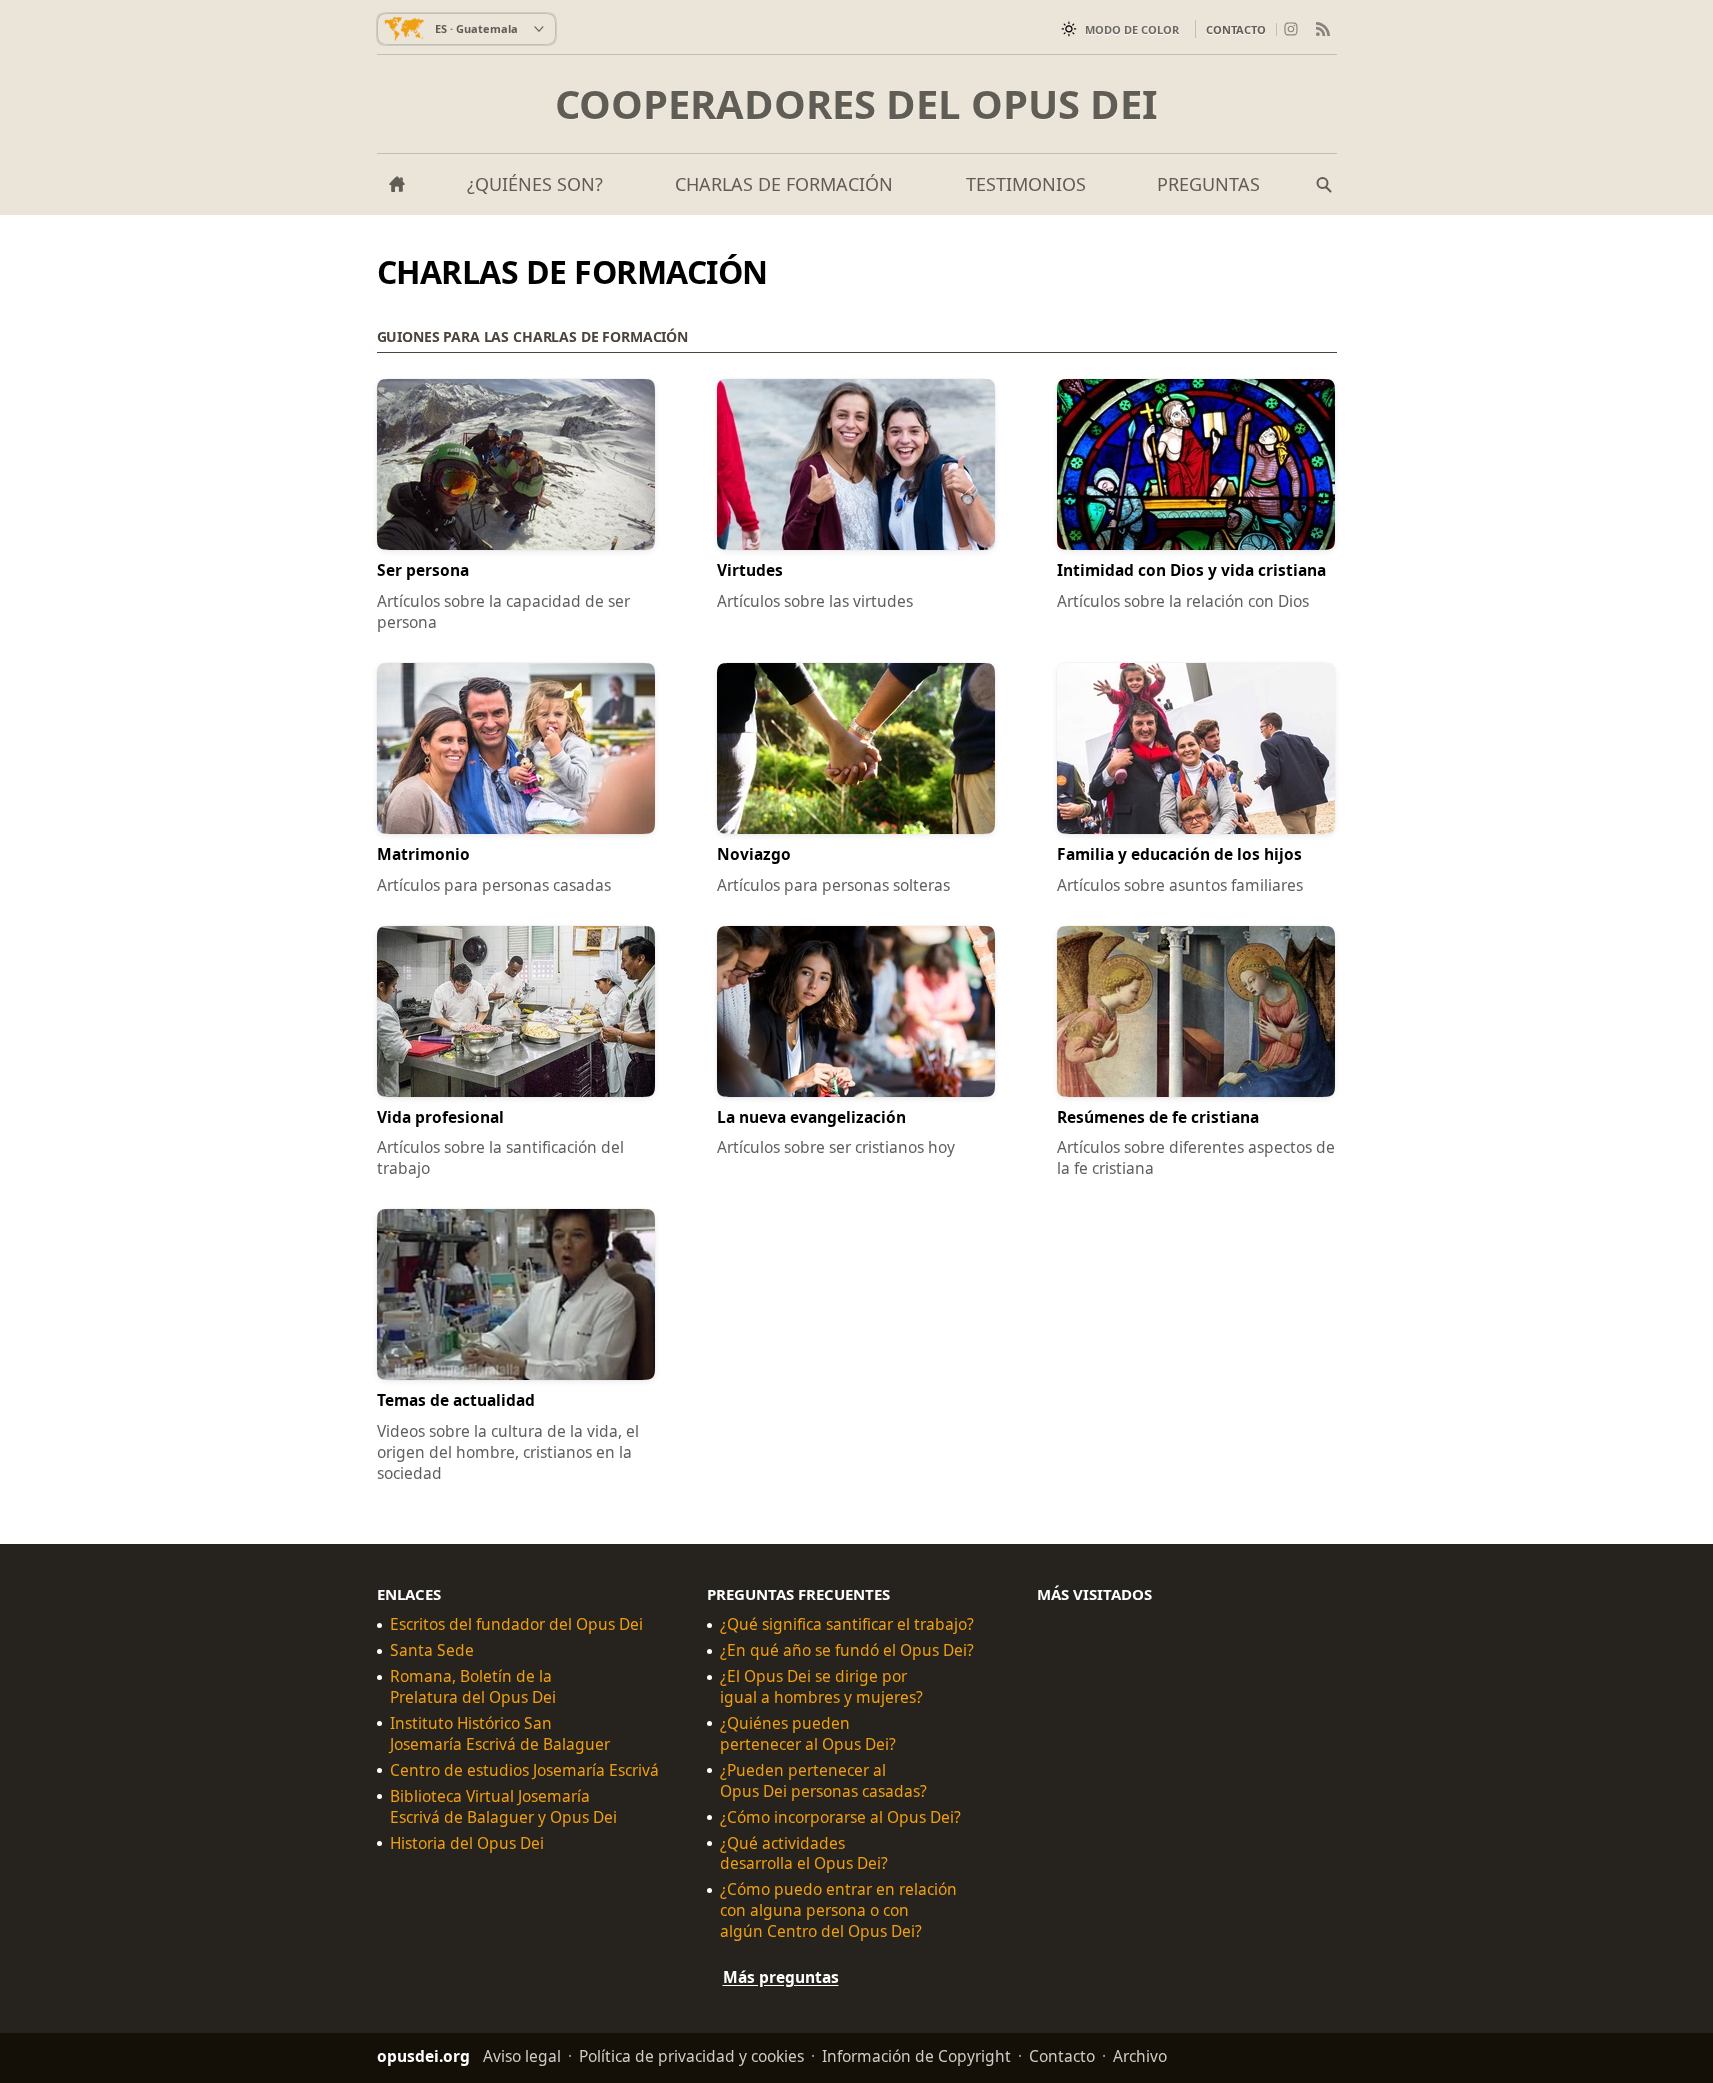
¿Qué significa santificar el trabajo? (847, 1624)
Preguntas (1208, 184)
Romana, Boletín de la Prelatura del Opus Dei (473, 1687)
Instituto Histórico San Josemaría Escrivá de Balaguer (500, 1734)
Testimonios (1026, 184)
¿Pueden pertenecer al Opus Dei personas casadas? (823, 1781)
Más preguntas (781, 1977)
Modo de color (1132, 29)
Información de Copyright (916, 2056)
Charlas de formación (784, 184)
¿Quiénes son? (535, 184)
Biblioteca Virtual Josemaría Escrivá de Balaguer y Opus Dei (503, 1807)
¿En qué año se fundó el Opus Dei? (847, 1650)
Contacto (1236, 29)
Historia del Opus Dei (467, 1843)
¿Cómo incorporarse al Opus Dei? (840, 1817)
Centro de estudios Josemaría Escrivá (524, 1770)
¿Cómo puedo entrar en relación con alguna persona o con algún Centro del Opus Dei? (838, 1910)
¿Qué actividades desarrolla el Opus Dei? (804, 1854)
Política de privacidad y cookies (691, 2056)
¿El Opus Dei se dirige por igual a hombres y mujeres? (821, 1687)
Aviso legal (522, 2056)
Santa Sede (432, 1650)
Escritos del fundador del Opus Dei (516, 1624)
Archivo (1140, 2056)
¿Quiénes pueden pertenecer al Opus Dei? (808, 1734)
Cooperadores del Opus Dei (856, 104)
